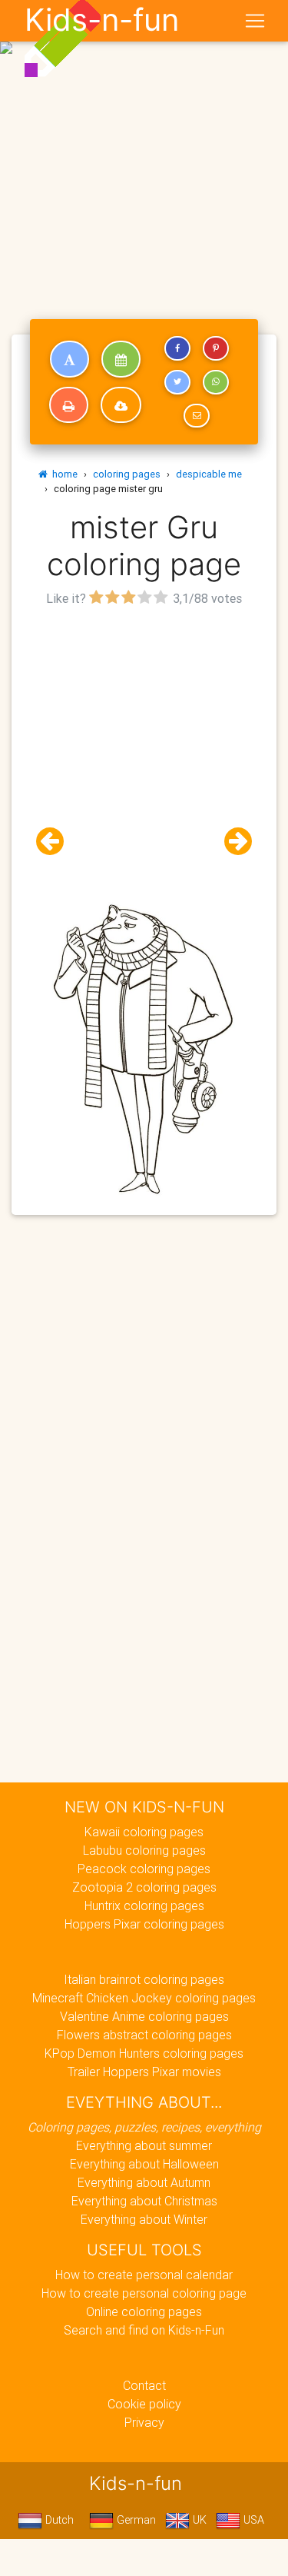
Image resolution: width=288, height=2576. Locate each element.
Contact (144, 2385)
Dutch (58, 2520)
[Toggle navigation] (255, 21)
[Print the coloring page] (69, 405)
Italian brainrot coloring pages (144, 1979)
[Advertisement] (144, 150)
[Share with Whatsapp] (216, 382)
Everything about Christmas (144, 2201)
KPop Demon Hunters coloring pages (144, 2053)
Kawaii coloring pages (144, 1832)
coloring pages (127, 474)
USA (252, 2520)
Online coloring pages (144, 2311)
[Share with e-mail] (197, 416)
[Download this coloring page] (121, 405)
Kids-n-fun (102, 20)
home (63, 474)
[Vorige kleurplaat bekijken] (56, 842)
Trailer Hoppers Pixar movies (144, 2072)
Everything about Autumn (144, 2182)
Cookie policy (144, 2404)
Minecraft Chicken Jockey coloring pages (144, 1998)
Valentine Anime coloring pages (144, 2016)
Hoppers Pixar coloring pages (144, 1924)
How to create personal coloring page (144, 2293)
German (135, 2520)
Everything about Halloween (144, 2164)
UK (198, 2520)
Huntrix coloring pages (144, 1905)
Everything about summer (144, 2145)
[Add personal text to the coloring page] (70, 359)
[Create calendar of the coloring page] (121, 359)
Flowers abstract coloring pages (144, 2035)
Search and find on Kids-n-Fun (144, 2330)
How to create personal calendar (144, 2275)
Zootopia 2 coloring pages (144, 1887)
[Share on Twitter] (177, 382)
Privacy (144, 2422)
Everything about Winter (144, 2219)
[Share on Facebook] (177, 348)
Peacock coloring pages (144, 1869)
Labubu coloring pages (144, 1850)
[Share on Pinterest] (216, 348)
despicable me (209, 474)
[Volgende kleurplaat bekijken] (232, 842)
